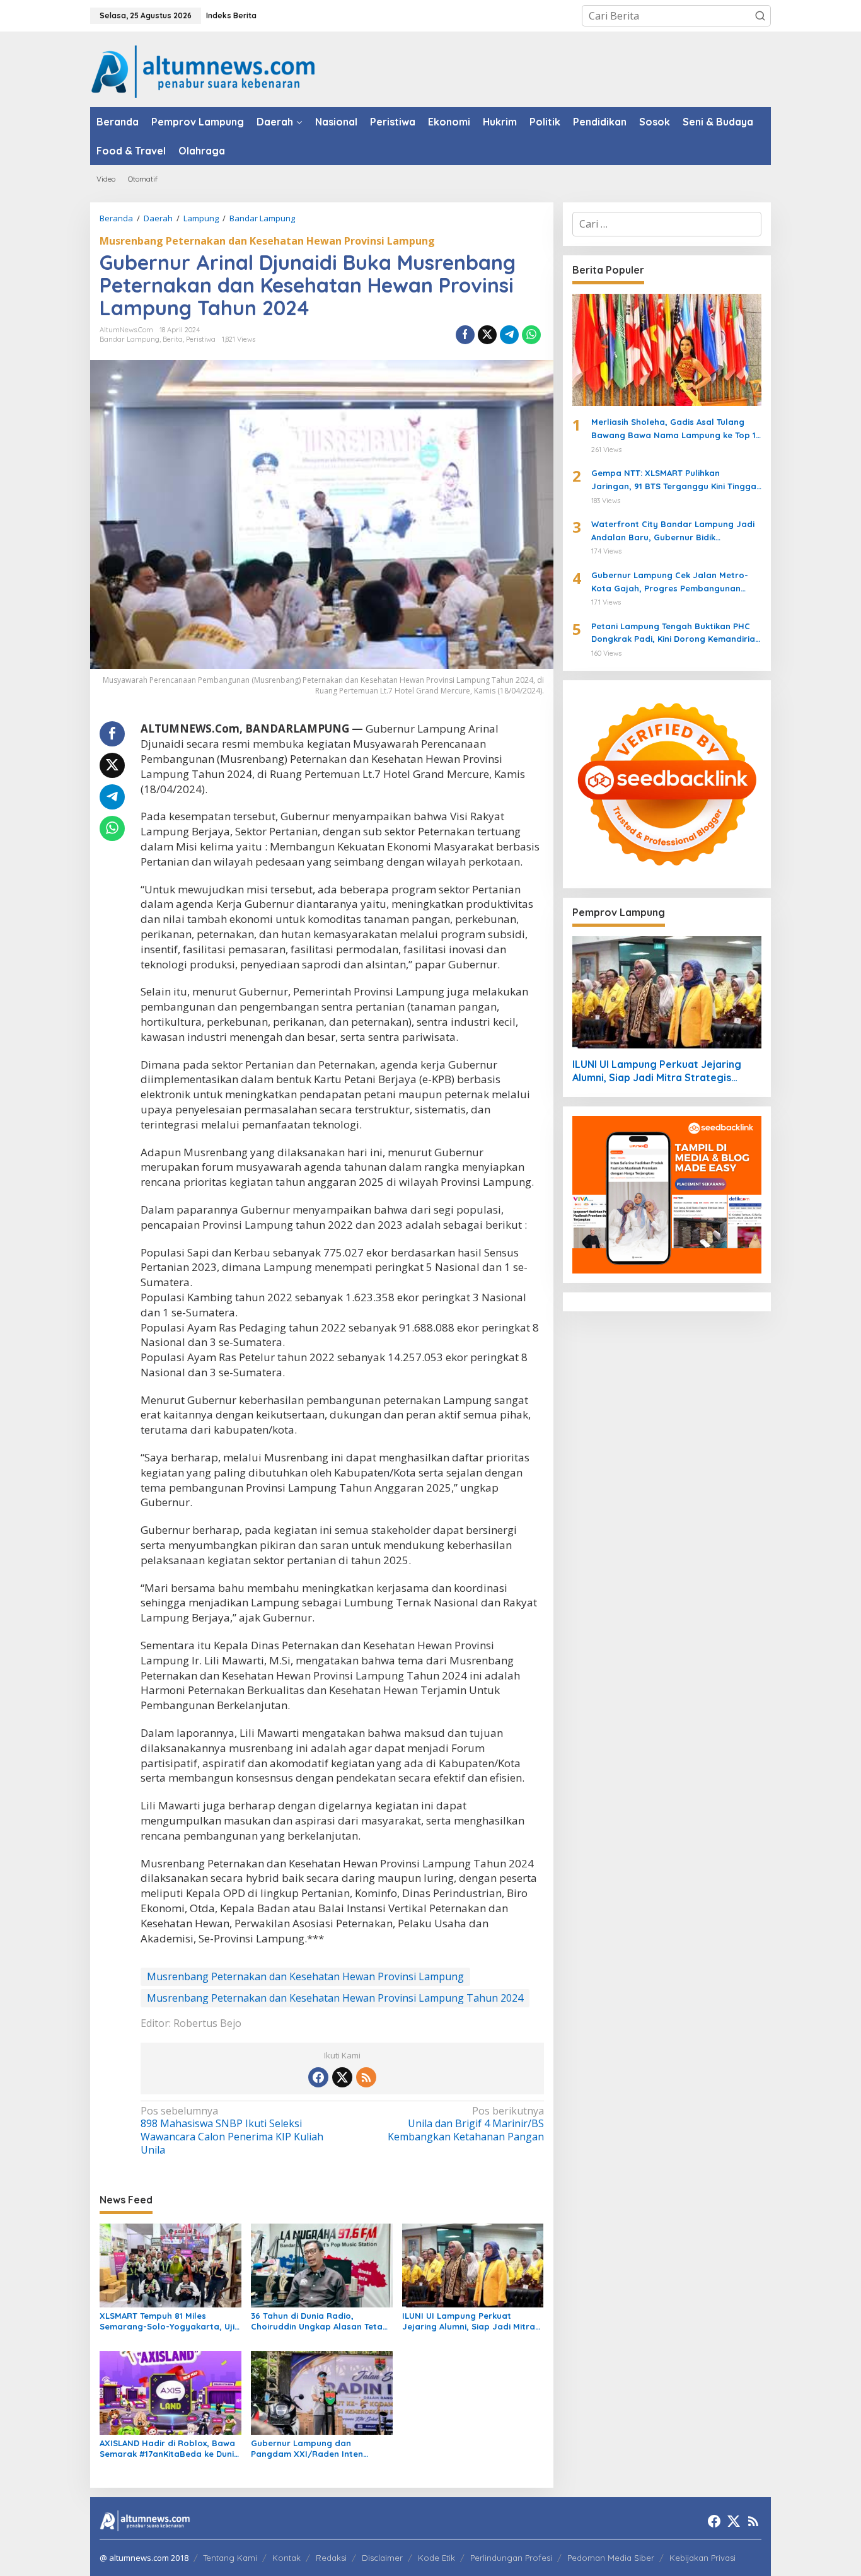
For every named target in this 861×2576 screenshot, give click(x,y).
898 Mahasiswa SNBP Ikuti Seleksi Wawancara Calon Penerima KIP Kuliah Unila (232, 2131)
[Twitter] (342, 2077)
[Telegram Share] (509, 335)
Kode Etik (436, 2558)
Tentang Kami (230, 2558)
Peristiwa (201, 339)
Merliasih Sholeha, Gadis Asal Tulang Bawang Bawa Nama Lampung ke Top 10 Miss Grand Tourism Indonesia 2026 (676, 429)
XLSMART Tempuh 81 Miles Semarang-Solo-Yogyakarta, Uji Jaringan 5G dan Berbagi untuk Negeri (167, 2321)
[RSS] (366, 2077)
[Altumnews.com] (203, 70)
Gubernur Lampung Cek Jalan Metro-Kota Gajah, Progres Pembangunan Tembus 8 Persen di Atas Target (670, 583)
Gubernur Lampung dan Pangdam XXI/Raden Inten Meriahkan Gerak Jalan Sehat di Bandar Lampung (318, 2449)
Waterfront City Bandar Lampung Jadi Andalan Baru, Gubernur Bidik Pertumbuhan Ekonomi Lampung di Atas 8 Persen (675, 531)
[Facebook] (318, 2077)
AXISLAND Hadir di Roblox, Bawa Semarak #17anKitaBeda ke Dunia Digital (170, 2449)
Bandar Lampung (130, 339)
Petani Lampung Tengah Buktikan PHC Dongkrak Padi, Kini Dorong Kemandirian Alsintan (676, 634)
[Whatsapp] (531, 335)
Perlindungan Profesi (511, 2558)
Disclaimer (382, 2558)
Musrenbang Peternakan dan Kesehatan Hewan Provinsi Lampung (267, 241)
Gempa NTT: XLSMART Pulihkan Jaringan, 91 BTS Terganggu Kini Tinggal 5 (675, 480)
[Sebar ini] (465, 335)
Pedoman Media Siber (611, 2558)
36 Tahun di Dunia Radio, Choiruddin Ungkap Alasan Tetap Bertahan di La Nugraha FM (320, 2321)
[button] (760, 16)
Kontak (286, 2558)
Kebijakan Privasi (702, 2558)
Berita (173, 339)
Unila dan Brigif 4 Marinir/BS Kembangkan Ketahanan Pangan (465, 2124)
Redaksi (331, 2558)
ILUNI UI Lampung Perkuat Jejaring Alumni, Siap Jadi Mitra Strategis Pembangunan (469, 2321)
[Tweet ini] (487, 335)
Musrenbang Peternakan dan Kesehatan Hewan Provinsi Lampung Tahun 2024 (335, 1998)
